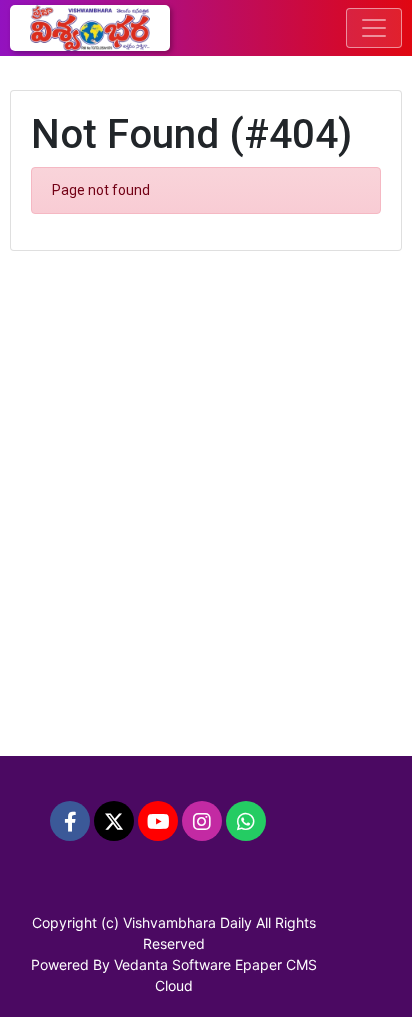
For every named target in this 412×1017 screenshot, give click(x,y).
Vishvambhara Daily (187, 922)
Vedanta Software (172, 964)
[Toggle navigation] (374, 28)
